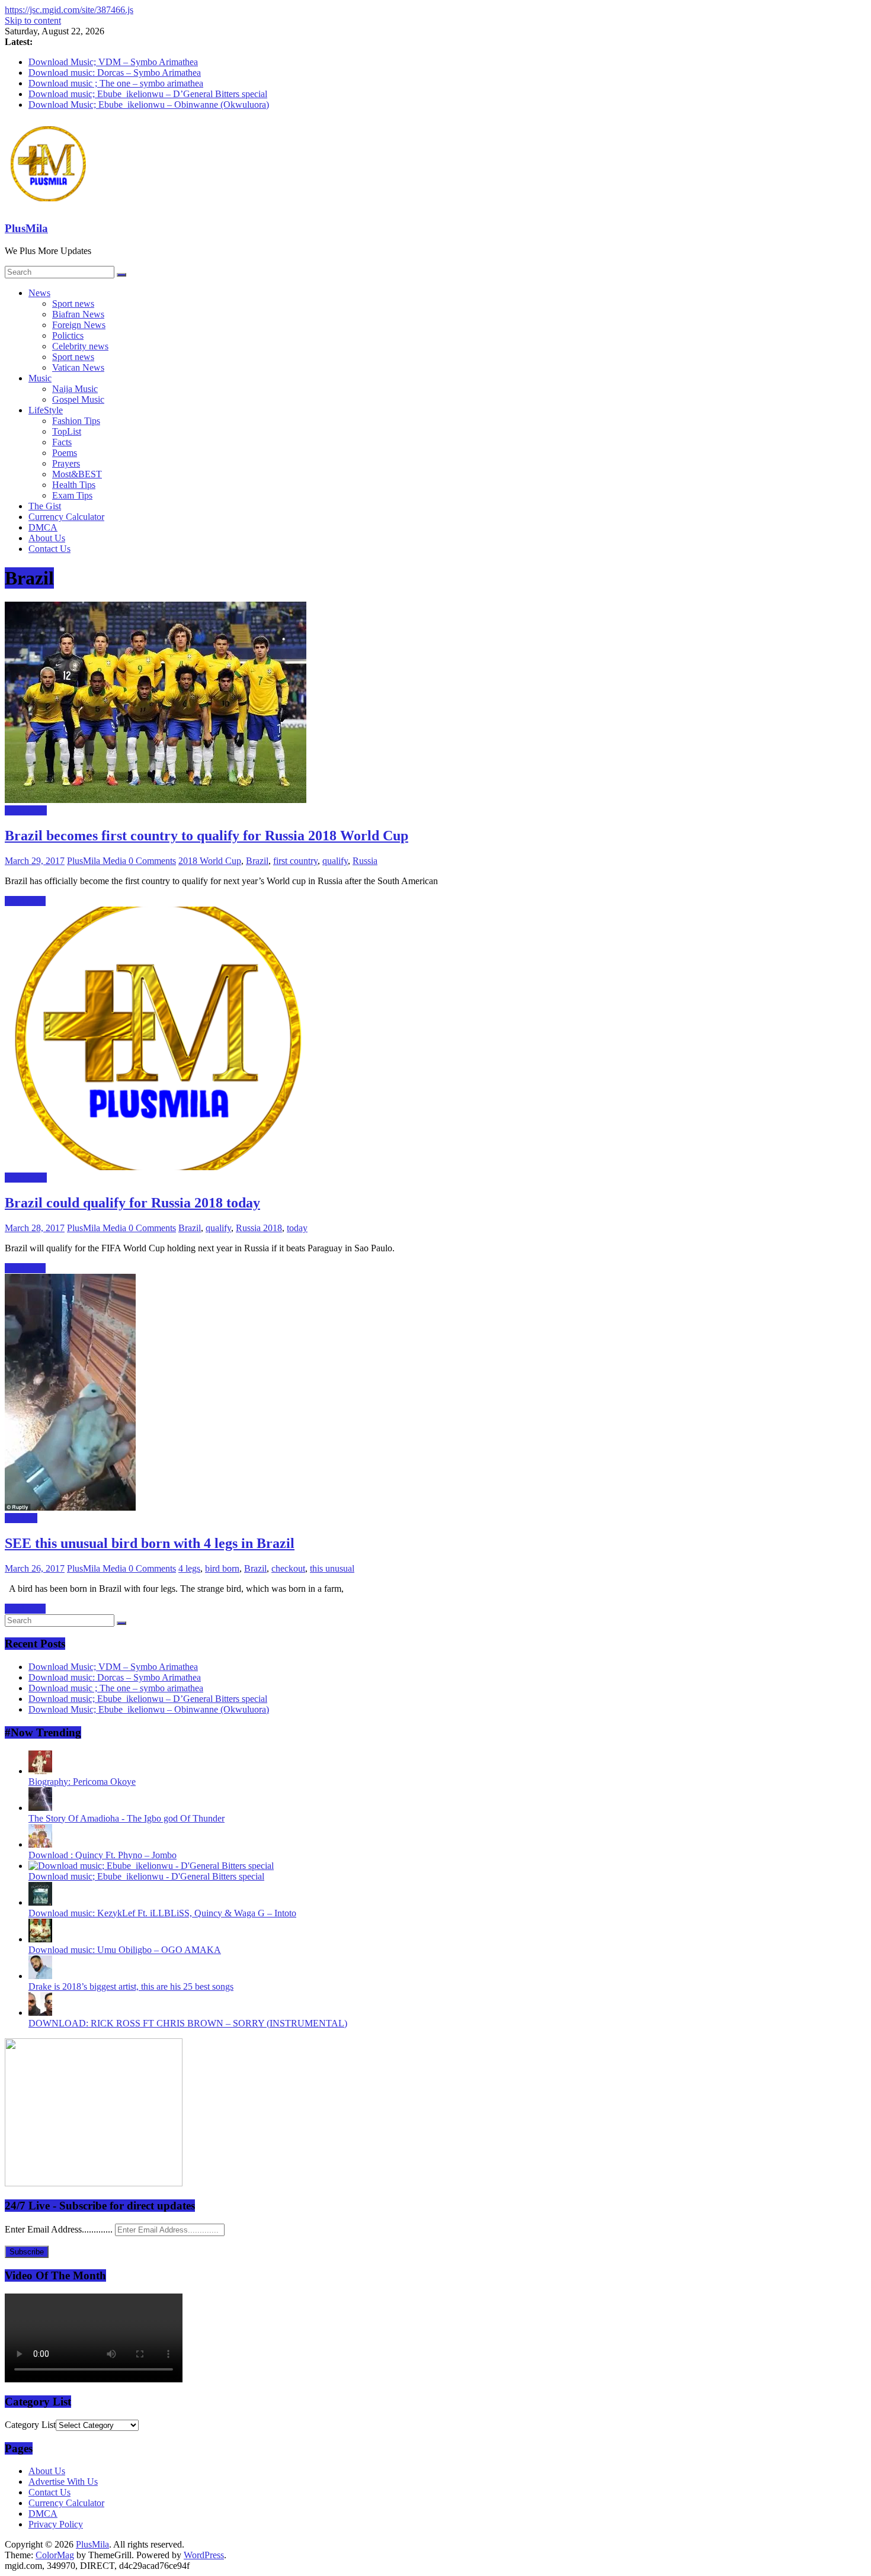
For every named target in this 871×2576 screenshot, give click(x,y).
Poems (65, 453)
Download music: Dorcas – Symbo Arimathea (115, 73)
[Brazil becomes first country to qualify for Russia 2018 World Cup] (156, 800)
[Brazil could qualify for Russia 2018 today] (156, 1167)
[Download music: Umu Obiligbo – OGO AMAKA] (40, 1939)
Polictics (68, 335)
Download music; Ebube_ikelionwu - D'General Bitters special (146, 1876)
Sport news (73, 303)
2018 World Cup (210, 861)
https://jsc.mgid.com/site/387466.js (69, 10)
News (39, 293)
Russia (365, 861)
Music (40, 378)
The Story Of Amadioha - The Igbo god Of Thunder (127, 1818)
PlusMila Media (98, 861)
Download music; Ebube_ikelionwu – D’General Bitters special (148, 94)
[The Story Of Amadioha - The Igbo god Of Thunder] (40, 1808)
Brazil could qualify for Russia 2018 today (132, 1203)
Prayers (66, 463)
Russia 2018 (259, 1228)
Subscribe (27, 2252)
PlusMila (26, 228)
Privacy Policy (56, 2524)
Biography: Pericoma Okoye (82, 1782)
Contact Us (49, 549)
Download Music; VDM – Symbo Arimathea (113, 62)
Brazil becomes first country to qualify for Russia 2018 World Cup (206, 836)
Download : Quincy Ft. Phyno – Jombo (103, 1855)
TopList (67, 431)
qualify (335, 861)
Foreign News (79, 325)
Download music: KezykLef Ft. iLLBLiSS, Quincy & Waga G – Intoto (162, 1913)
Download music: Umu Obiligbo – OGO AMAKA (125, 1950)
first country (295, 861)
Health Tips (74, 485)
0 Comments (152, 861)
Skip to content (33, 20)
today (297, 1228)
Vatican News (78, 367)
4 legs (189, 1568)
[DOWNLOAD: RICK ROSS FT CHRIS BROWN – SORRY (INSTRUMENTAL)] (40, 2013)
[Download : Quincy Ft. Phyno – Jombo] (40, 1844)
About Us (47, 538)
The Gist (45, 506)
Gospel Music (78, 399)
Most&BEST (77, 474)
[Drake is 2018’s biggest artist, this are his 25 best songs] (40, 1976)
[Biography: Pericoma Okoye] (40, 1771)
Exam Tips (72, 495)
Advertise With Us (63, 2482)
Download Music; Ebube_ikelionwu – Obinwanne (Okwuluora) (149, 105)
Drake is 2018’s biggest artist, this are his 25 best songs (131, 1986)
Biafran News (78, 314)
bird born (222, 1568)
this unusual (332, 1568)
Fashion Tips (76, 421)
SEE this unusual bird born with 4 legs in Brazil (150, 1543)
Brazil (257, 861)
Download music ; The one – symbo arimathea (116, 83)
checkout (288, 1568)
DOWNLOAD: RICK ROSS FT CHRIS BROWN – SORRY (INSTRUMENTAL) (188, 2023)
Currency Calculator (66, 517)
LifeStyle (46, 410)
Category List (30, 2425)
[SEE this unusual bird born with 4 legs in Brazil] (70, 1507)
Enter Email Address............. (60, 2229)
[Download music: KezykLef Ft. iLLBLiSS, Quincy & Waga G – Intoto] (40, 1902)
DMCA (43, 527)
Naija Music (75, 389)
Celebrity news (80, 346)
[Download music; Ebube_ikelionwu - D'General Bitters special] (151, 1866)
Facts (62, 442)
